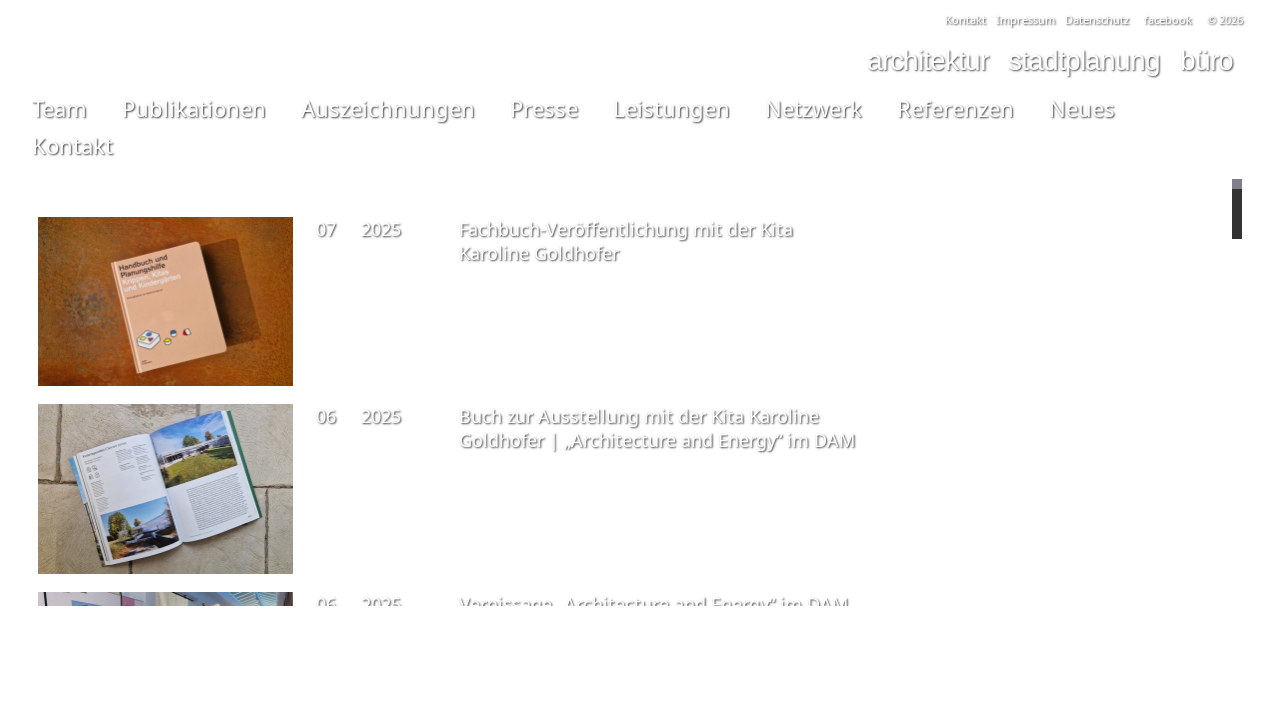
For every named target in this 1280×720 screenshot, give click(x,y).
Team (59, 108)
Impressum (1025, 19)
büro (1206, 60)
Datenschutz (1097, 19)
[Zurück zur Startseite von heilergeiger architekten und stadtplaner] (1041, 677)
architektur (927, 60)
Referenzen (955, 108)
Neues (1082, 108)
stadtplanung (1084, 60)
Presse (544, 108)
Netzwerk (813, 108)
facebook (1168, 19)
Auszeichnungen (388, 108)
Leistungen (671, 108)
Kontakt (965, 19)
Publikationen (194, 108)
